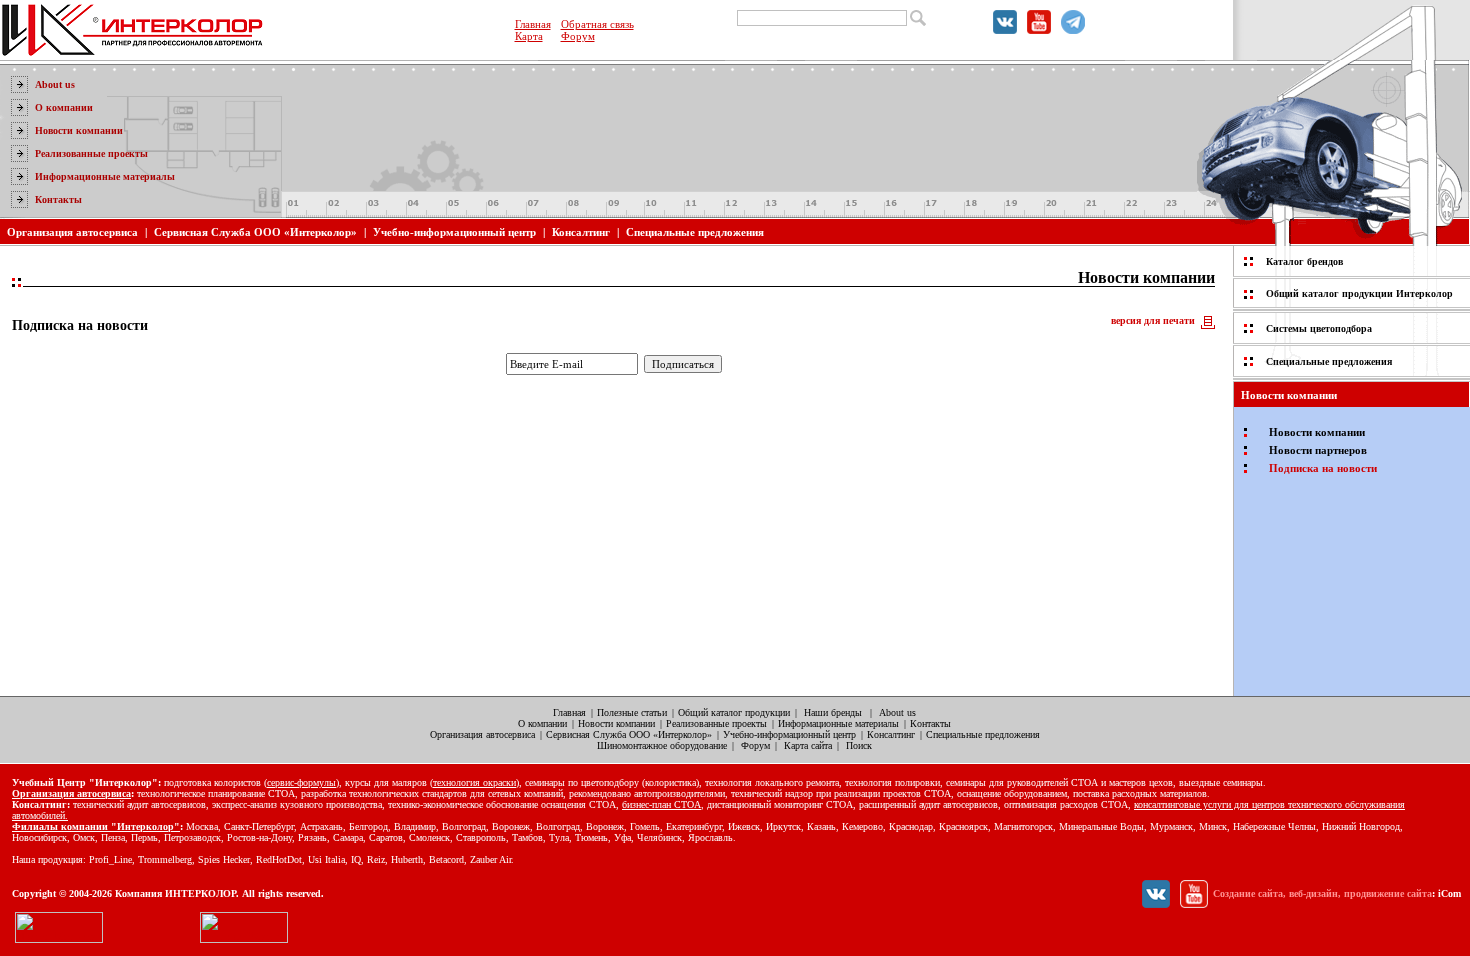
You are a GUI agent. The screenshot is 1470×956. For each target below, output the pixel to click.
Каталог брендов (1304, 261)
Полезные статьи (632, 712)
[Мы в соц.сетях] (1005, 30)
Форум (578, 36)
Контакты (58, 199)
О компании (64, 107)
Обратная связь (597, 24)
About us (55, 84)
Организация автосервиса (72, 232)
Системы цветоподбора (1319, 328)
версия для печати (1153, 320)
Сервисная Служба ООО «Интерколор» (255, 232)
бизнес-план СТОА (661, 804)
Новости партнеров (1318, 450)
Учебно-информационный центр (454, 232)
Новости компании (79, 130)
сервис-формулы (301, 782)
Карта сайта (808, 745)
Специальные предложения (695, 232)
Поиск (859, 745)
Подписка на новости (1323, 468)
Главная (533, 24)
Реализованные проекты (91, 153)
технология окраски (474, 782)
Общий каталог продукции (734, 712)
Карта (529, 36)
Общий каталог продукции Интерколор (1359, 293)
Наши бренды (833, 712)
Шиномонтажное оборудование (662, 745)
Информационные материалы (105, 176)
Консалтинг (581, 232)
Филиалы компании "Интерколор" (96, 826)
